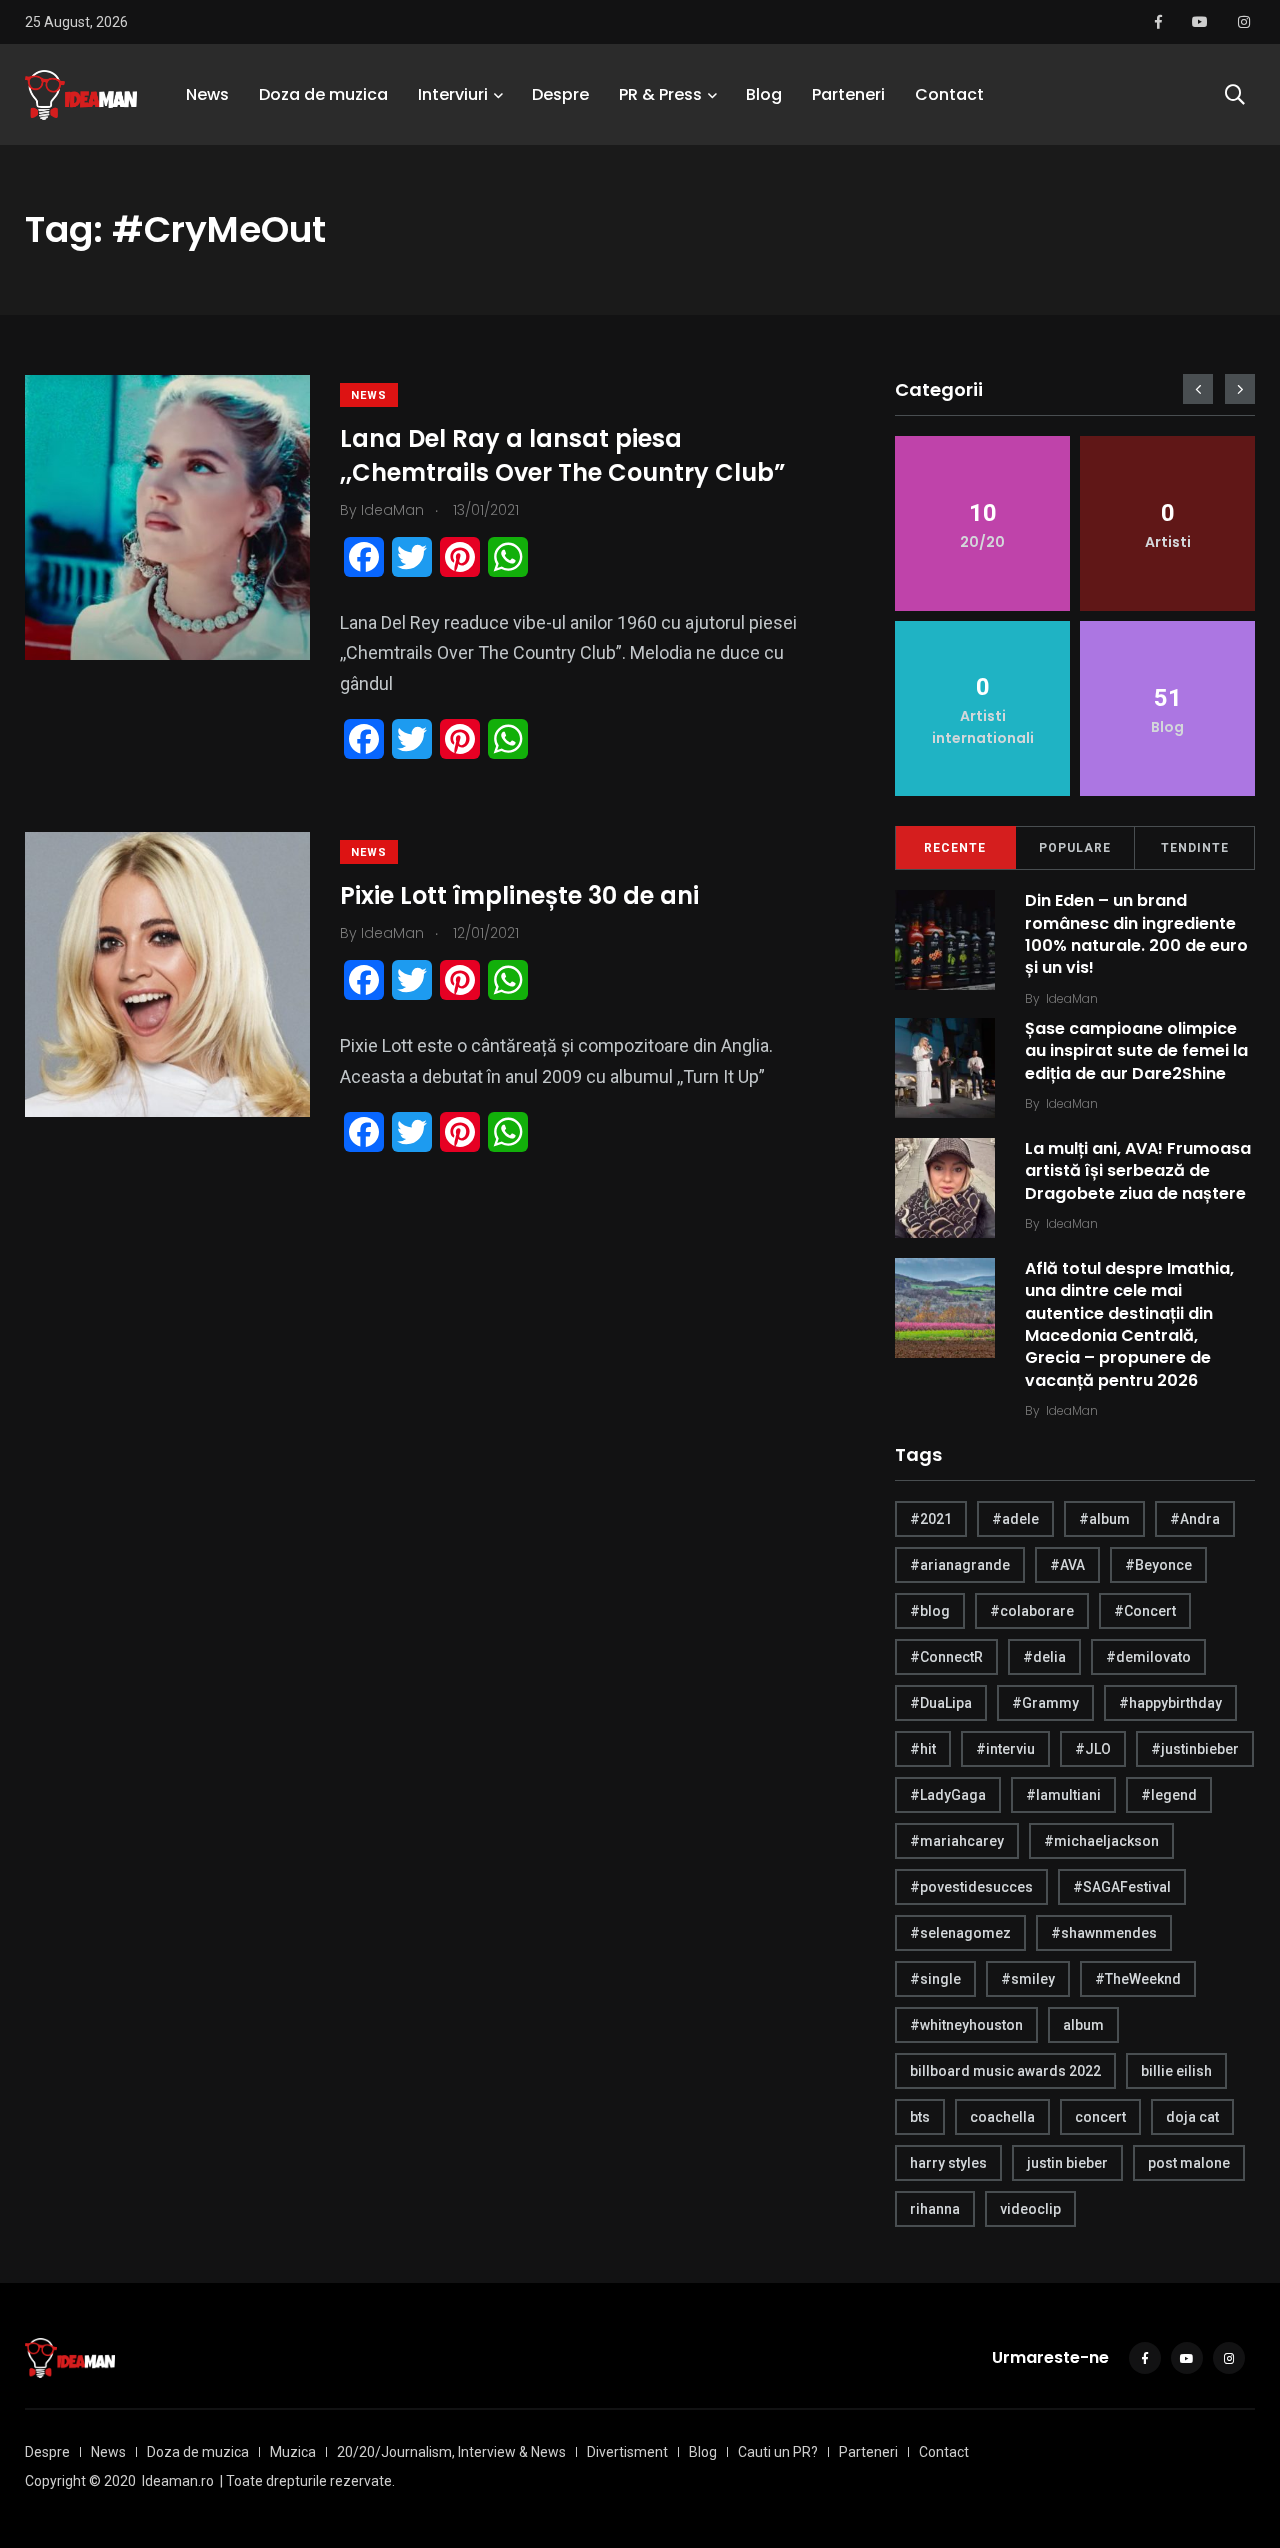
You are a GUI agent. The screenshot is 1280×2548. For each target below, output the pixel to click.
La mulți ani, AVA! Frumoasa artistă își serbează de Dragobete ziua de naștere (1138, 1171)
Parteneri (848, 94)
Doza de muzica (323, 94)
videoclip (1030, 2209)
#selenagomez (960, 1933)
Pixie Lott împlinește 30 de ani (519, 895)
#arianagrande (960, 1565)
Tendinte (1195, 848)
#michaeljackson (1101, 1841)
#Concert (1145, 1611)
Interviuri (453, 94)
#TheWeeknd (1138, 1979)
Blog (764, 94)
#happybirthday (1170, 1703)
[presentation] (1198, 389)
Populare (1075, 848)
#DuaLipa (941, 1703)
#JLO (1093, 1749)
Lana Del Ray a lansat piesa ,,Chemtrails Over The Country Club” (562, 455)
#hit (923, 1749)
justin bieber (1067, 2163)
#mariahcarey (957, 1841)
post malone (1189, 2163)
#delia (1044, 1657)
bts (920, 2117)
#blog (930, 1611)
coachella (1002, 2117)
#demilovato (1148, 1657)
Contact (949, 94)
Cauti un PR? (778, 2452)
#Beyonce (1158, 1565)
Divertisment (627, 2452)
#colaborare (1032, 1611)
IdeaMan (1072, 998)
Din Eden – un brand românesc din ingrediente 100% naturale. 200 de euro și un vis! (1136, 934)
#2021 (931, 1519)
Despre (560, 94)
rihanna (935, 2209)
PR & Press (660, 94)
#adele (1015, 1519)
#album (1104, 1519)
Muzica (293, 2452)
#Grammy (1045, 1703)
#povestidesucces (971, 1887)
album (1083, 2025)
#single (935, 1979)
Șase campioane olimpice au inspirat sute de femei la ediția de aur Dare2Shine (1136, 1051)
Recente (955, 848)
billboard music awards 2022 (1005, 2071)
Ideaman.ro (178, 2481)
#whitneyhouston (966, 2025)
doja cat (1192, 2117)
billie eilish (1176, 2071)
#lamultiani (1063, 1795)
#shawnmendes (1104, 1933)
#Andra (1195, 1519)
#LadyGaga (948, 1795)
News (207, 94)
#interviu (1005, 1749)
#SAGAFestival (1122, 1887)
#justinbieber (1195, 1749)
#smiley (1028, 1979)
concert (1100, 2117)
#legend (1169, 1795)
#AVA (1067, 1565)
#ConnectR (946, 1657)
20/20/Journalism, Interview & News (451, 2452)
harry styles (948, 2163)
